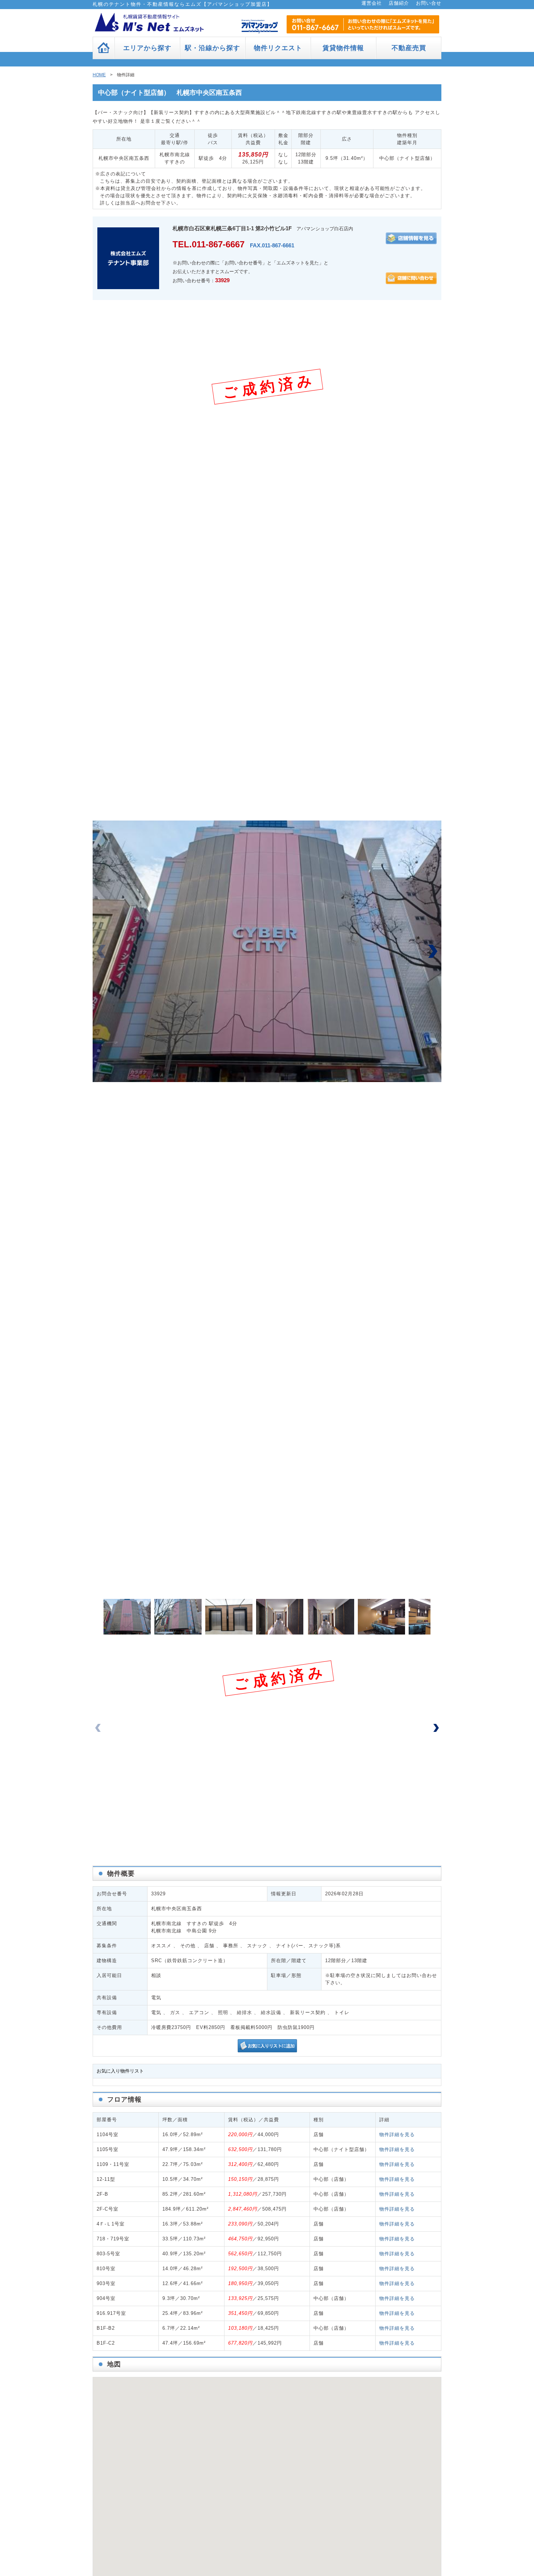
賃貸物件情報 (343, 48)
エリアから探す (147, 48)
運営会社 (372, 3)
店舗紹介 (399, 3)
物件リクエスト (278, 48)
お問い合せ (429, 3)
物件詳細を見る (397, 2134)
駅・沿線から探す (213, 48)
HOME (99, 75)
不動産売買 (409, 48)
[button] (433, 951)
